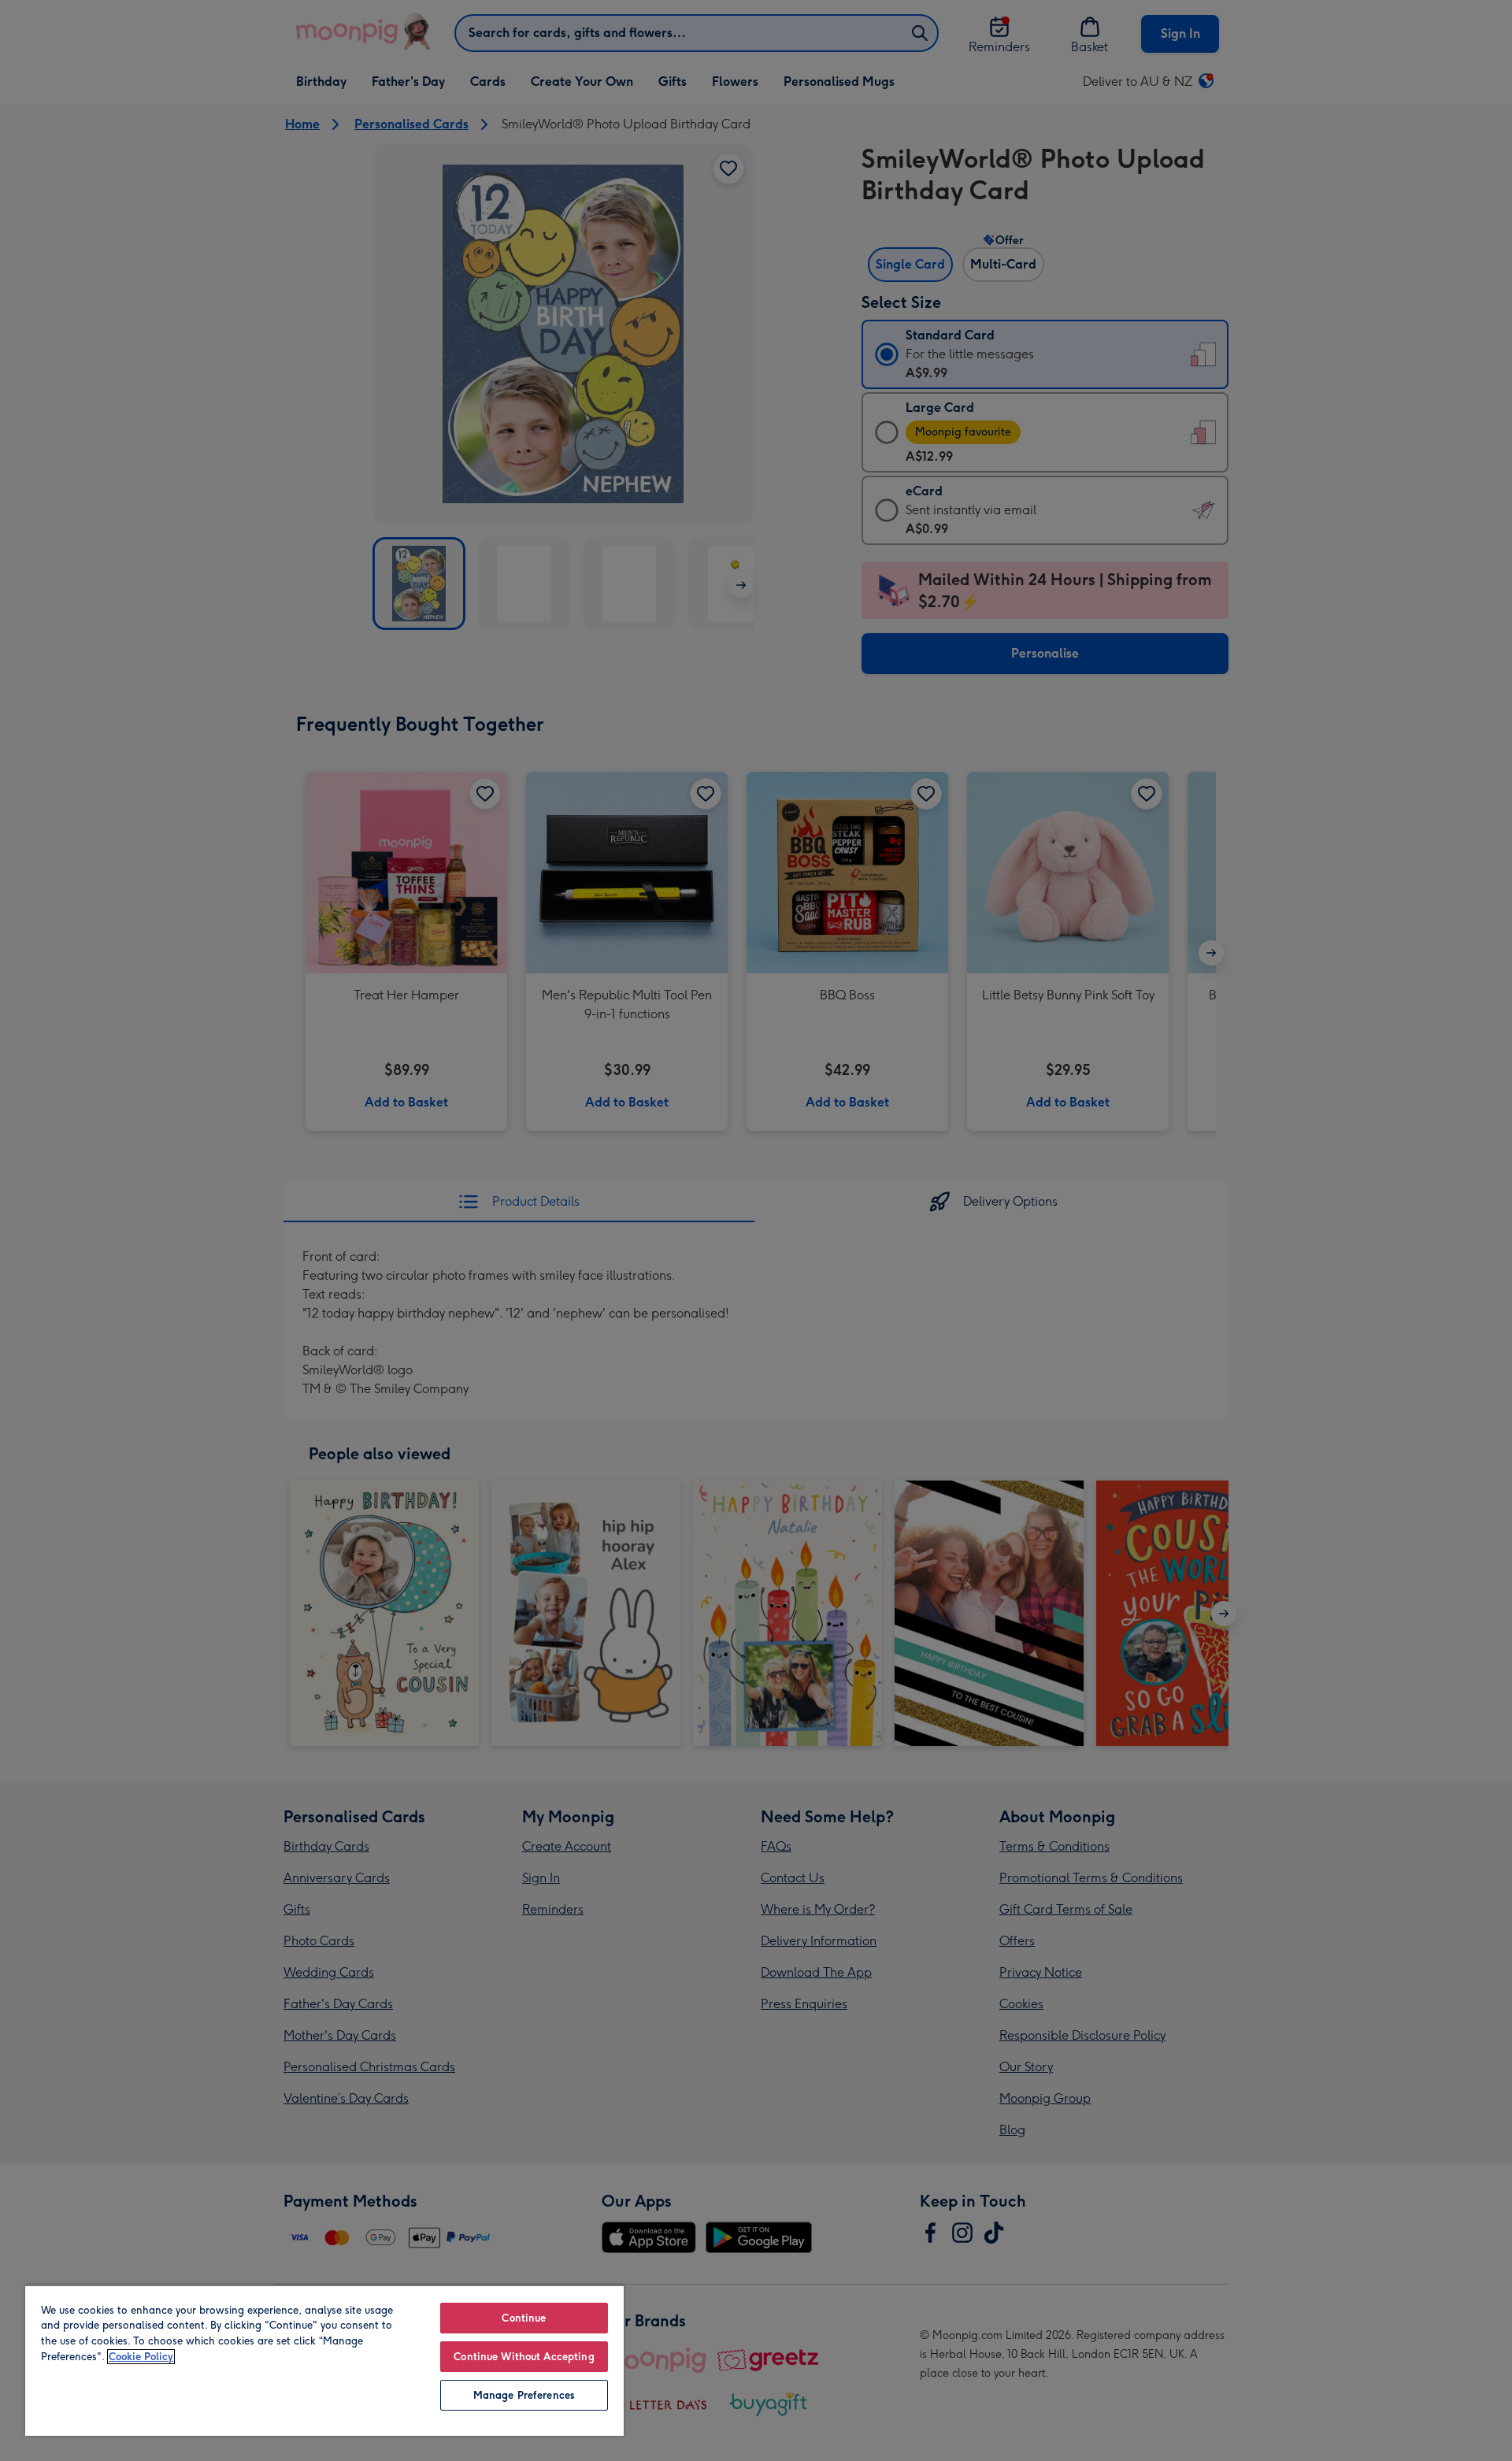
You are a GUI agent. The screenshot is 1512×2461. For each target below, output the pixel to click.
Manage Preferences (524, 2395)
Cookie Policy (141, 2357)
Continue (524, 2318)
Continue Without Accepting (524, 2357)
